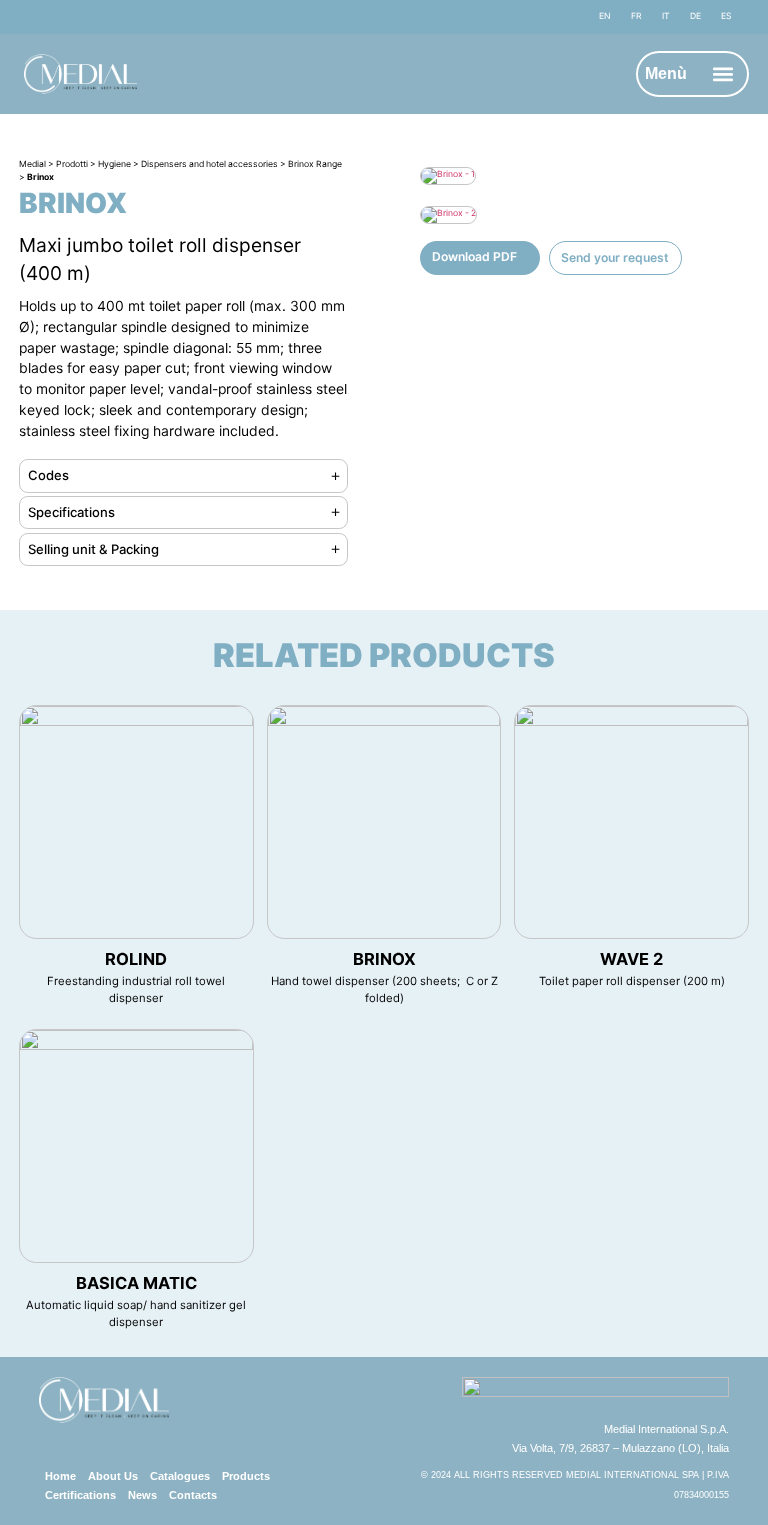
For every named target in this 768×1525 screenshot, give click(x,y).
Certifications (80, 1495)
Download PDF (474, 256)
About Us (113, 1476)
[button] (723, 74)
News (142, 1495)
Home (60, 1476)
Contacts (193, 1495)
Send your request (615, 257)
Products (246, 1476)
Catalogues (180, 1476)
